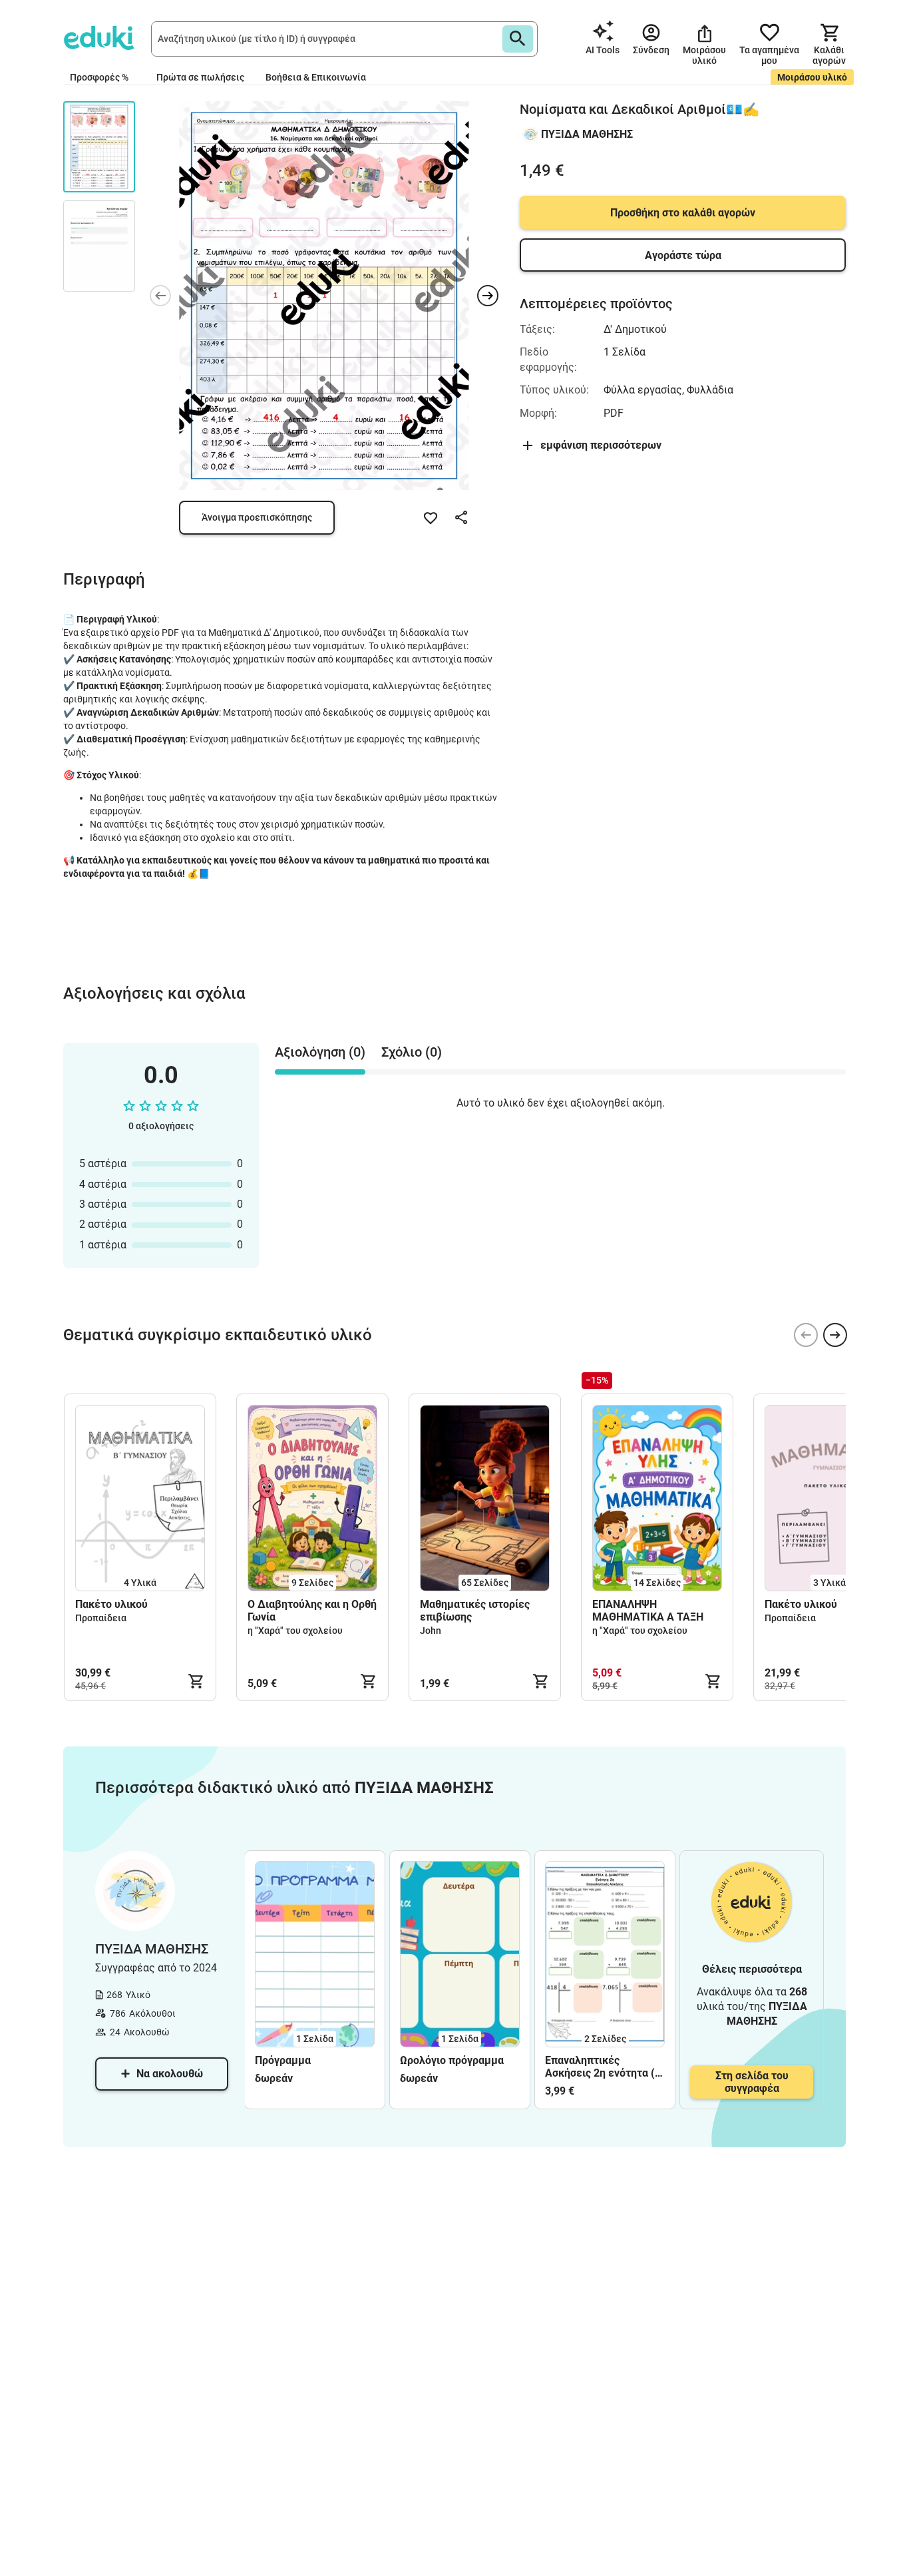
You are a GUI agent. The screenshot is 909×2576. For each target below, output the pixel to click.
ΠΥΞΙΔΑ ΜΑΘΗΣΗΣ (587, 134)
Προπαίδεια (101, 1618)
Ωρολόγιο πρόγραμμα (452, 2060)
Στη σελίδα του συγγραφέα (752, 2082)
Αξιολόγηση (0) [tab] (320, 1052)
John (431, 1631)
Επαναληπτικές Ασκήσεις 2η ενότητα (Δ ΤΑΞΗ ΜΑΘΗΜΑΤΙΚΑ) (604, 2067)
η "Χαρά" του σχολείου (295, 1631)
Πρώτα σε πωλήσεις (200, 77)
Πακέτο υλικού (111, 1604)
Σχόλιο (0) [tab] (412, 1052)
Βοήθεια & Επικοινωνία (316, 77)
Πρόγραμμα (283, 2060)
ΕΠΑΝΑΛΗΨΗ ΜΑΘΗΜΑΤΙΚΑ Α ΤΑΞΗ (648, 1611)
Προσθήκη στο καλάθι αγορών (683, 213)
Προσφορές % (99, 77)
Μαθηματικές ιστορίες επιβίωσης (475, 1611)
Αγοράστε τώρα (683, 255)
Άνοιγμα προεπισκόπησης (257, 517)
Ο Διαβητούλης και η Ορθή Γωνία (312, 1611)
